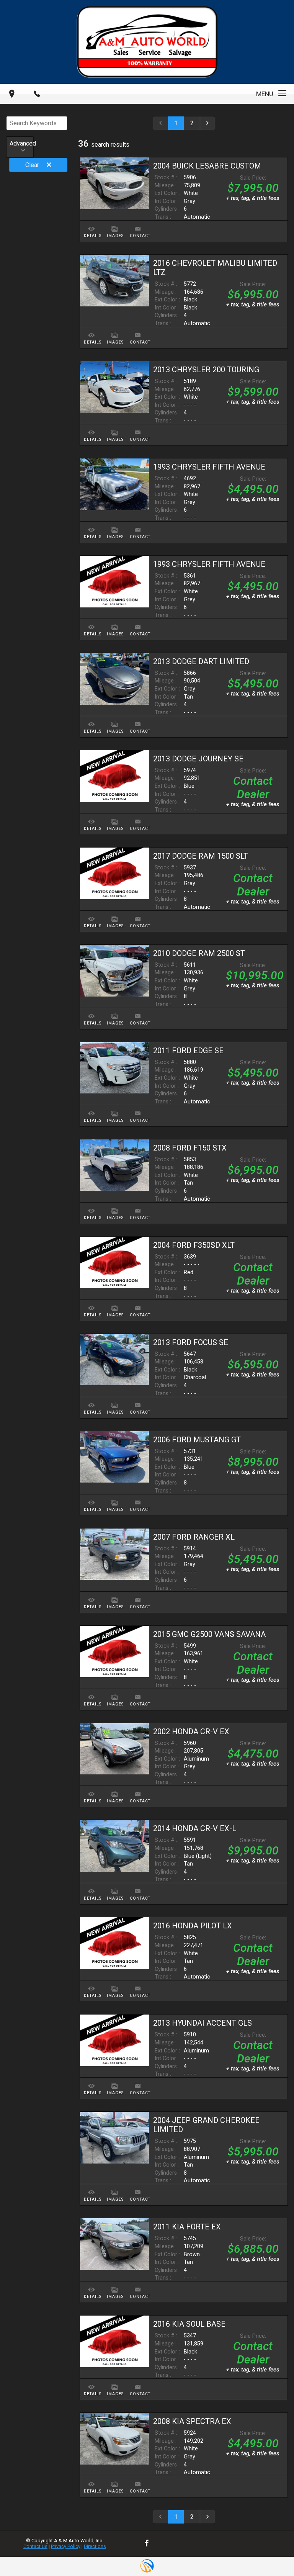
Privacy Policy (66, 2546)
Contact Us (35, 2546)
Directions (95, 2546)
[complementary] (271, 2553)
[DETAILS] (91, 224)
